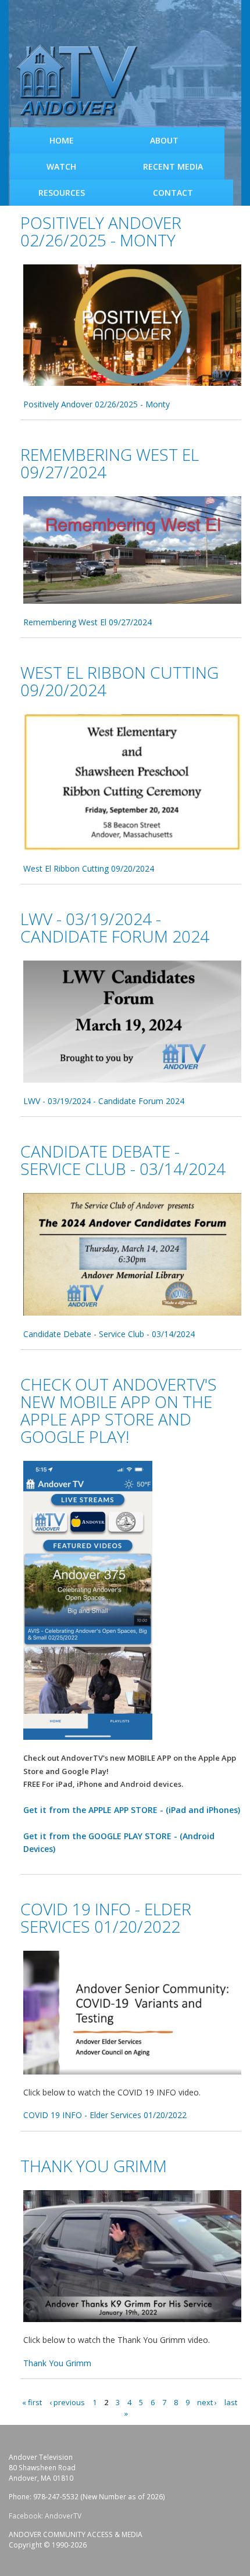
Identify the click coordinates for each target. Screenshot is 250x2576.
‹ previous (67, 2402)
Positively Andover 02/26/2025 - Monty (101, 231)
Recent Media (173, 166)
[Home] (81, 81)
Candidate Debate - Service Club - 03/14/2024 (123, 1160)
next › (207, 2402)
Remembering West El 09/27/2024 (110, 463)
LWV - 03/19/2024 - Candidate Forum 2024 (115, 927)
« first (32, 2402)
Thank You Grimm (94, 2166)
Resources (62, 193)
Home (62, 140)
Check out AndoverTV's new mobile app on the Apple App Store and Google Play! (119, 1410)
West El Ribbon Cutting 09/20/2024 (119, 681)
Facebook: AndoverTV (45, 2516)
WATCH (61, 166)
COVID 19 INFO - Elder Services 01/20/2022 (106, 1918)
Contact (173, 193)
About (164, 140)
